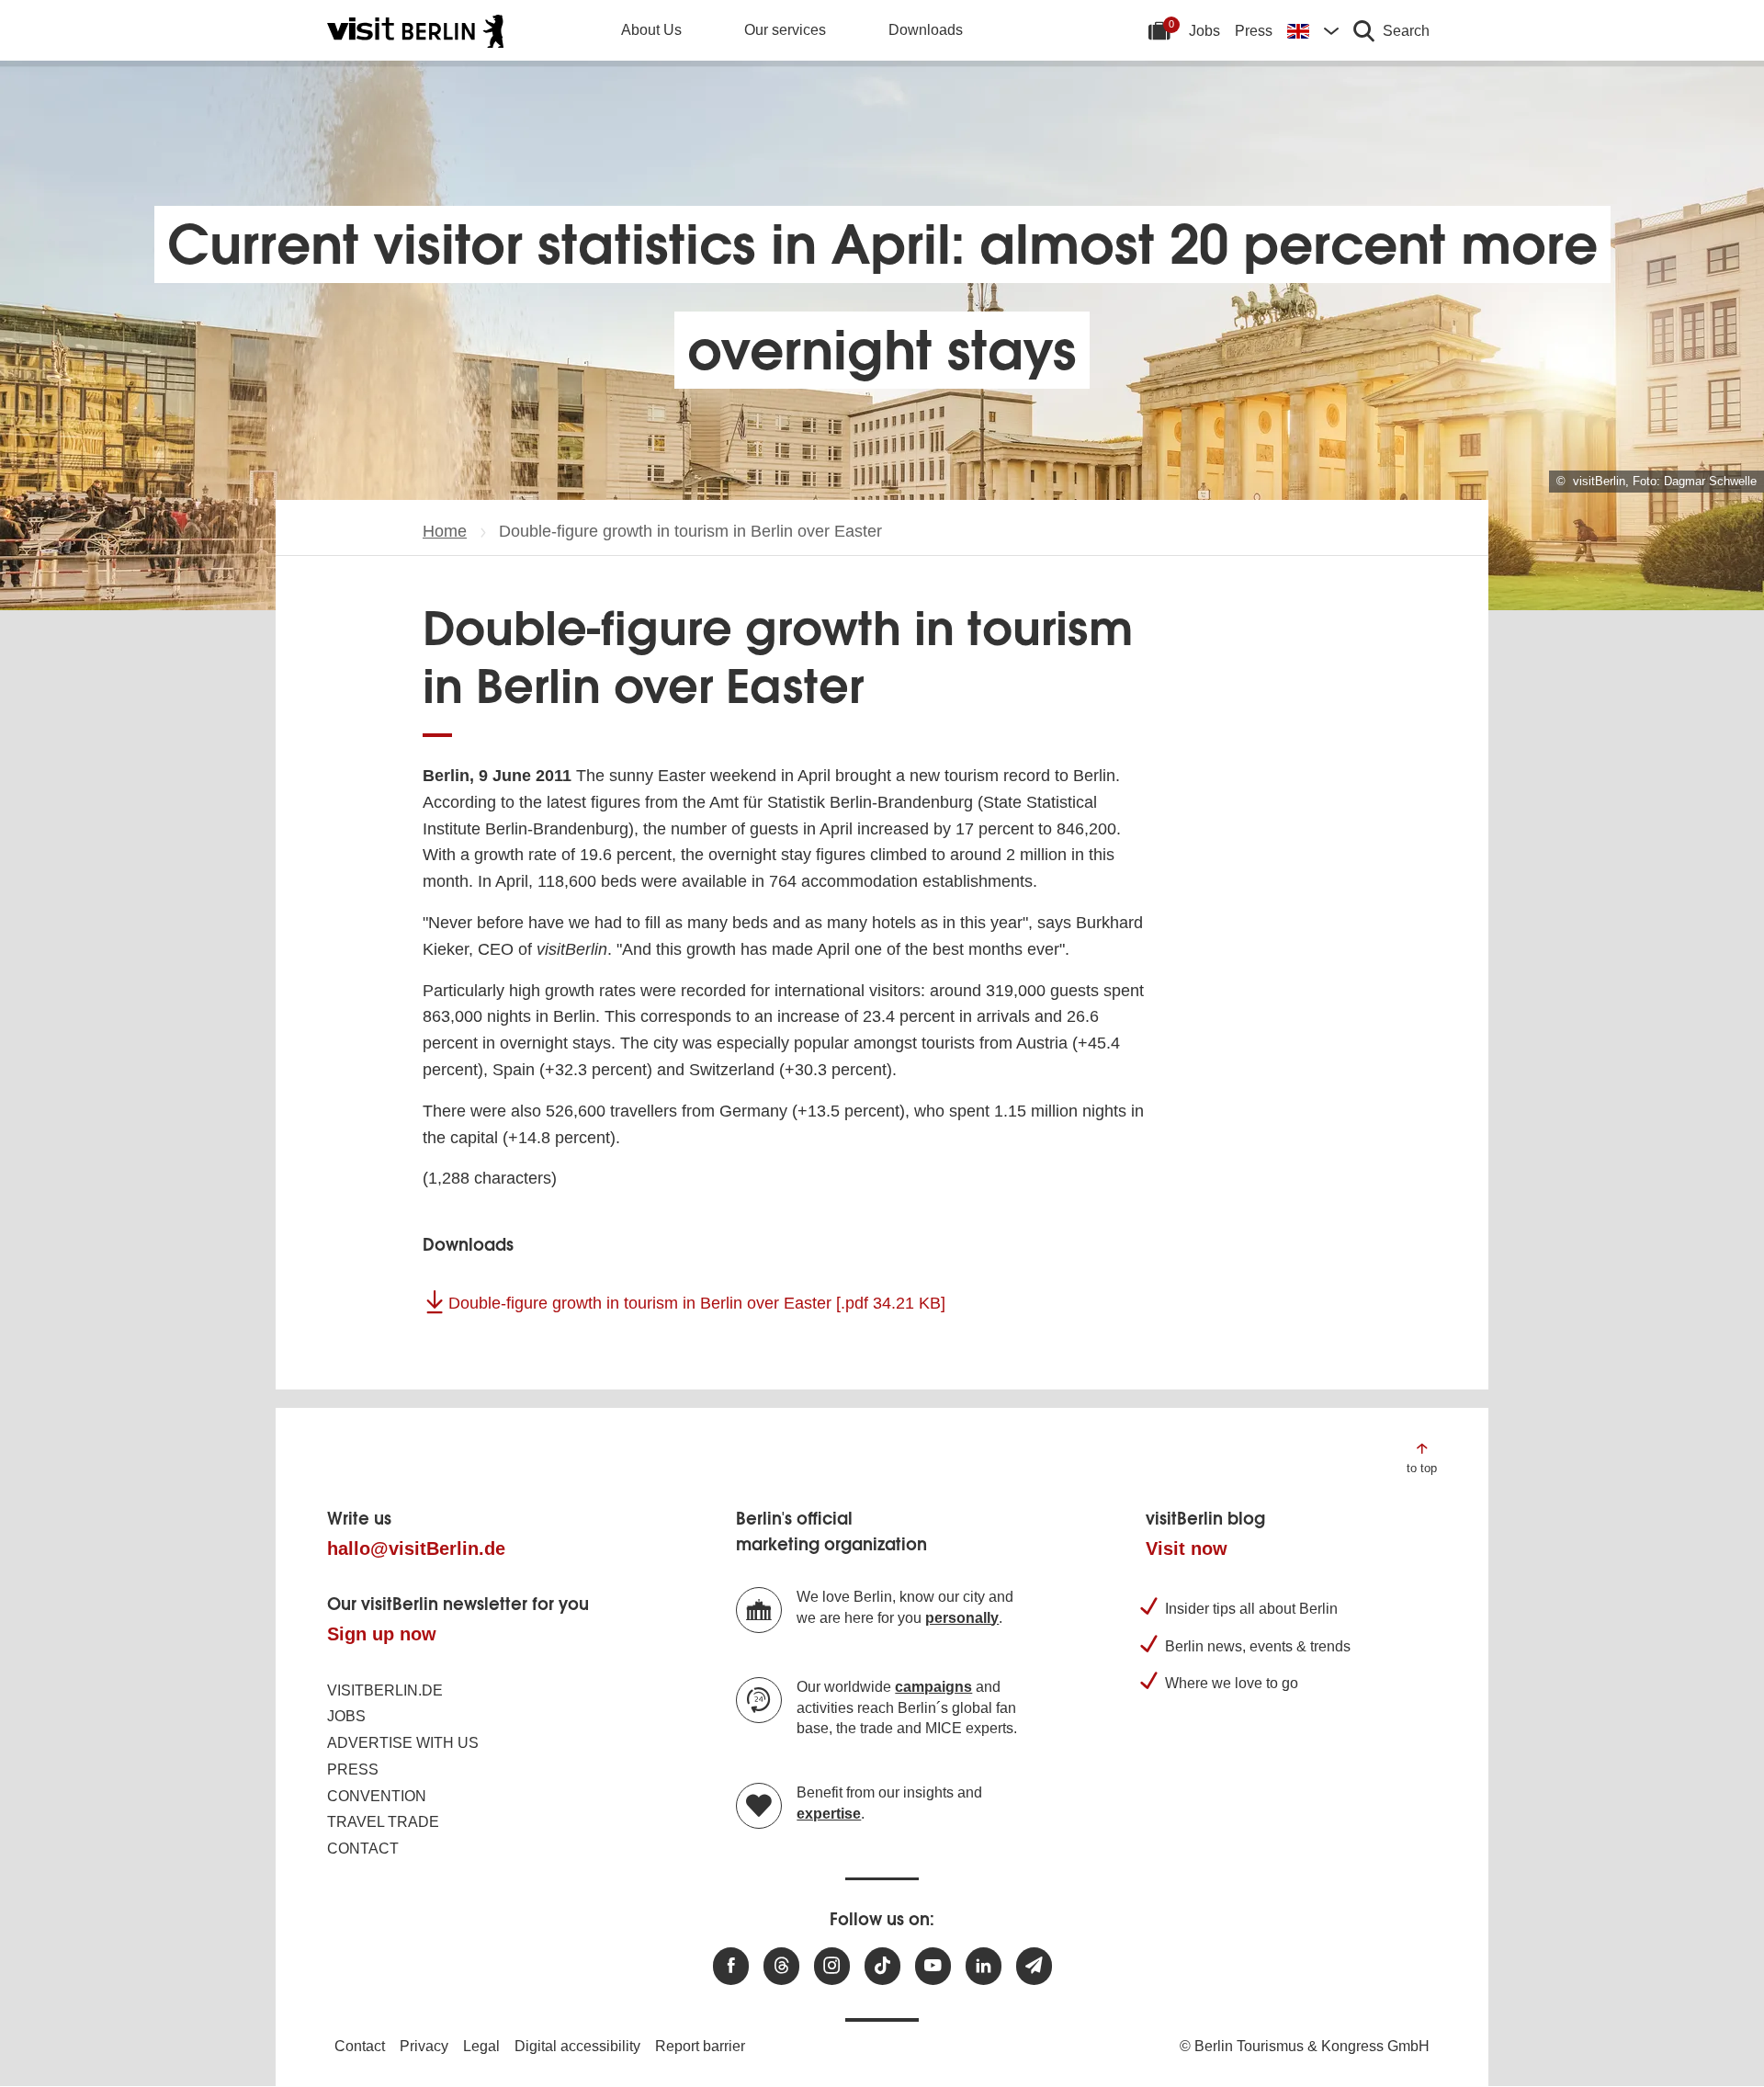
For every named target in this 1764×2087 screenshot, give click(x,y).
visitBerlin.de (385, 1690)
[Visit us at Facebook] (731, 1966)
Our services (785, 30)
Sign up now (382, 1634)
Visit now (1187, 1548)
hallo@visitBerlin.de (416, 1548)
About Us (651, 30)
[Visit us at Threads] (781, 1966)
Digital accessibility (577, 2046)
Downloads (926, 30)
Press (1254, 31)
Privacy (424, 2046)
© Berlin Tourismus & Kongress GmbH (1305, 2046)
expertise (829, 1814)
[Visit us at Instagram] (832, 1966)
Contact (363, 1849)
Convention (377, 1796)
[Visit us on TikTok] (882, 1966)
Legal (481, 2046)
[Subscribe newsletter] (1034, 1966)
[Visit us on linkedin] (984, 1966)
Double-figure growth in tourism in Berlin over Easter (697, 1303)
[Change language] (1313, 30)
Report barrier (700, 2046)
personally (962, 1618)
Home (445, 531)
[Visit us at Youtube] (933, 1966)
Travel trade (383, 1822)
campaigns (933, 1687)
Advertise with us (403, 1743)
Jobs (1204, 31)
